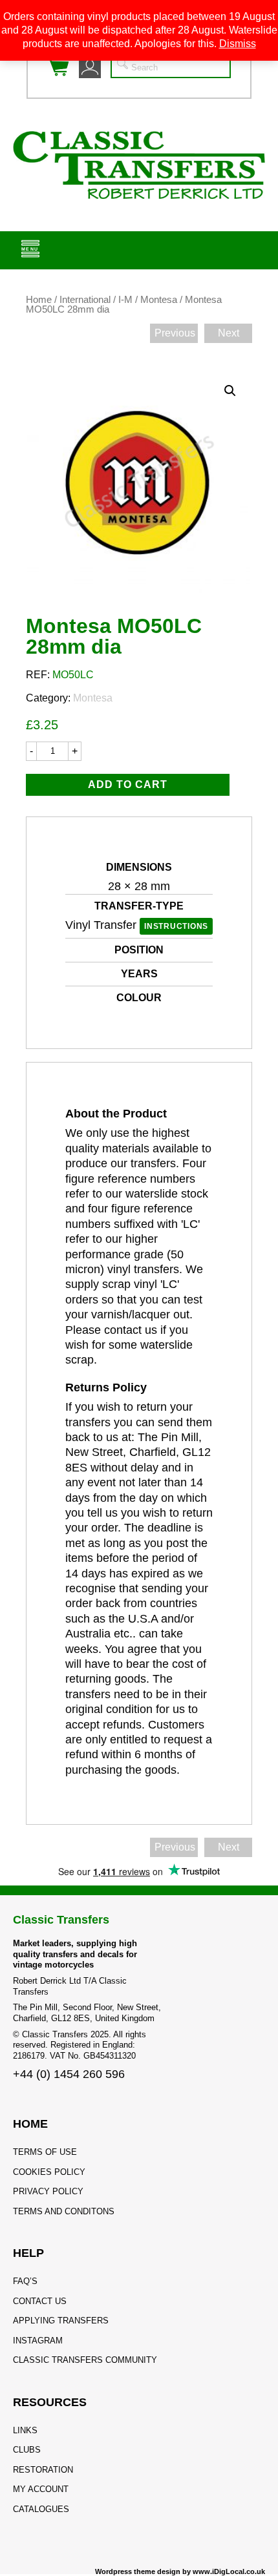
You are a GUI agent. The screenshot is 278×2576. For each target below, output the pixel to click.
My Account (41, 2489)
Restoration (43, 2470)
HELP (28, 2253)
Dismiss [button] (238, 44)
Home (39, 300)
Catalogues (41, 2509)
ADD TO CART (128, 784)
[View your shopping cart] (58, 67)
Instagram (38, 2341)
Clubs (27, 2450)
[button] (230, 391)
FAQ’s (25, 2281)
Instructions (176, 926)
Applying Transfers (61, 2321)
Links (25, 2430)
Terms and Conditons (64, 2211)
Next (229, 333)
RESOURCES (50, 2402)
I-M (125, 300)
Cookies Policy (49, 2172)
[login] (90, 67)
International (85, 300)
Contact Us (40, 2301)
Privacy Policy (48, 2191)
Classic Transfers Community (85, 2360)
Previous (175, 333)
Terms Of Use (45, 2152)
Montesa (159, 300)
